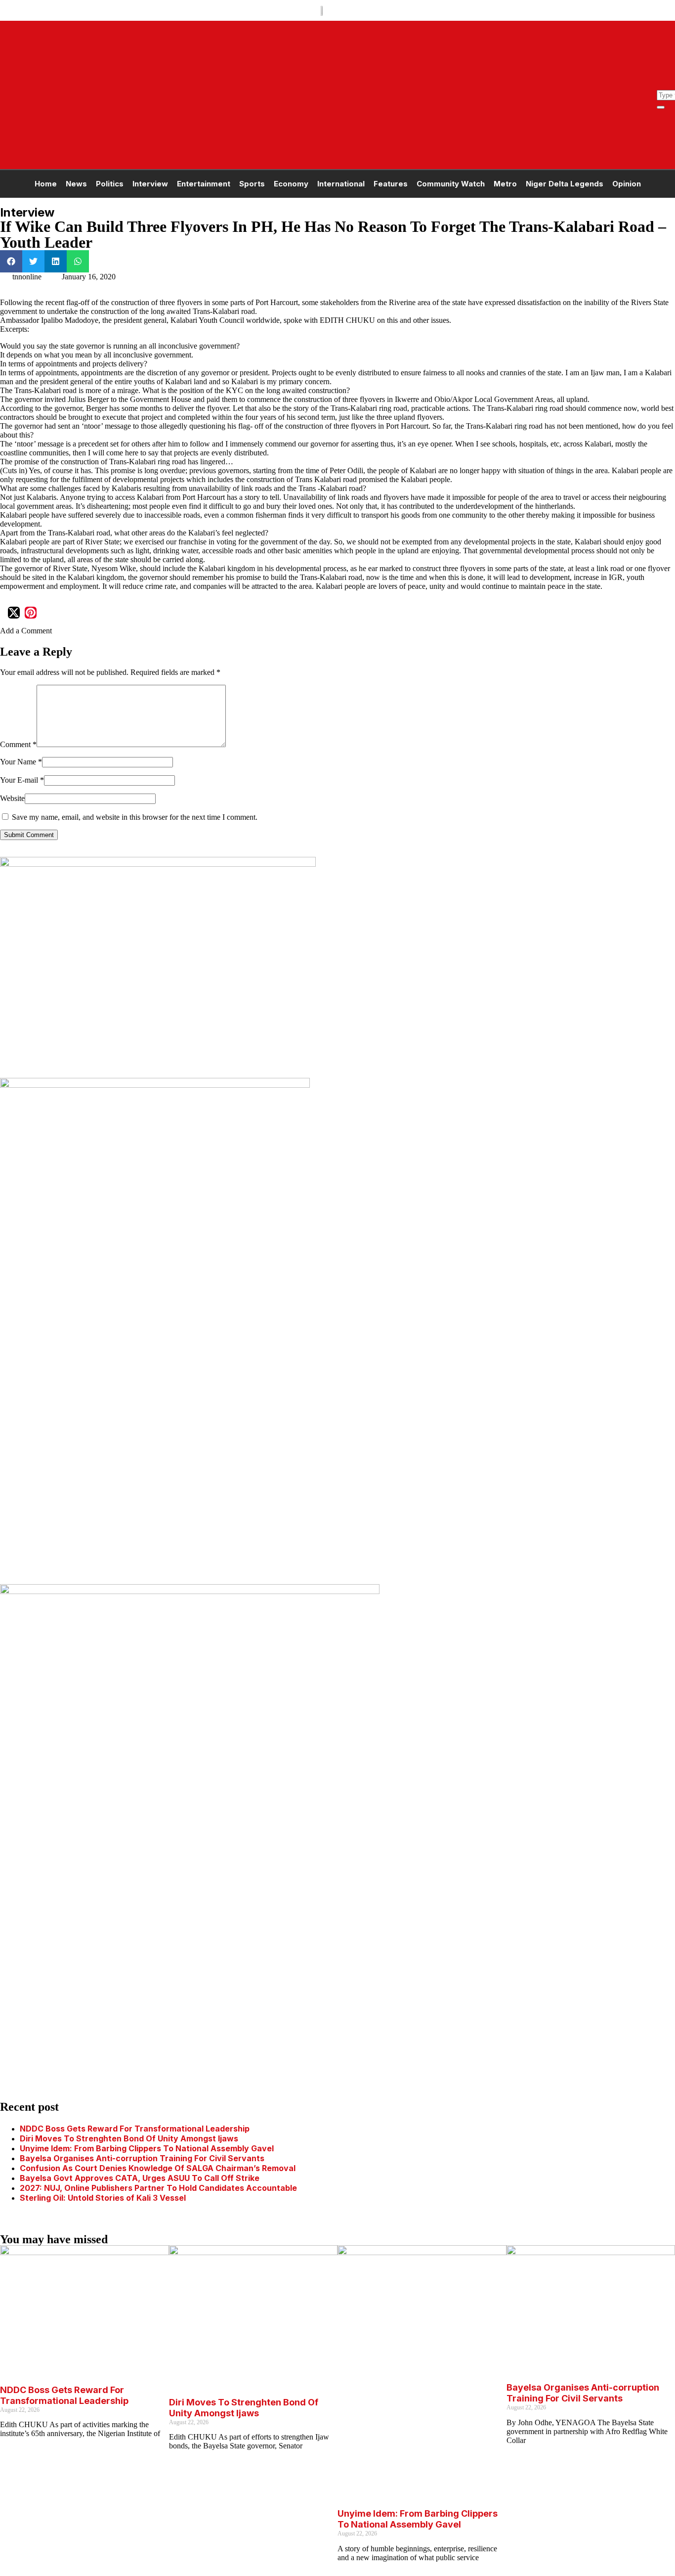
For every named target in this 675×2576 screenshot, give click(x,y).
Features (391, 184)
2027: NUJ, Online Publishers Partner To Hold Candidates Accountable (160, 2188)
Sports (252, 184)
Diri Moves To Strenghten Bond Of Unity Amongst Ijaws (129, 2138)
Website (12, 798)
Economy (291, 184)
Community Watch (451, 184)
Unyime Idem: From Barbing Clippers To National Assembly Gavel (147, 2148)
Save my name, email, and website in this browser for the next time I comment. (135, 817)
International (341, 184)
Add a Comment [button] (26, 631)
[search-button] (661, 107)
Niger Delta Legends (565, 184)
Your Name (21, 762)
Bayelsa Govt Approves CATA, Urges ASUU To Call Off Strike (140, 2178)
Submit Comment (29, 835)
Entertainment (204, 184)
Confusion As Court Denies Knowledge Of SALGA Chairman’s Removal (158, 2168)
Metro (505, 184)
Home (46, 184)
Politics (110, 184)
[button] (11, 261)
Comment (18, 744)
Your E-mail (22, 780)
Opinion (627, 184)
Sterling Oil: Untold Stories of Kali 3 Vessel (103, 2198)
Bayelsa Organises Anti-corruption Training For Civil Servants (142, 2158)
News (76, 184)
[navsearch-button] (662, 85)
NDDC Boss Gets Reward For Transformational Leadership (135, 2129)
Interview (150, 184)
